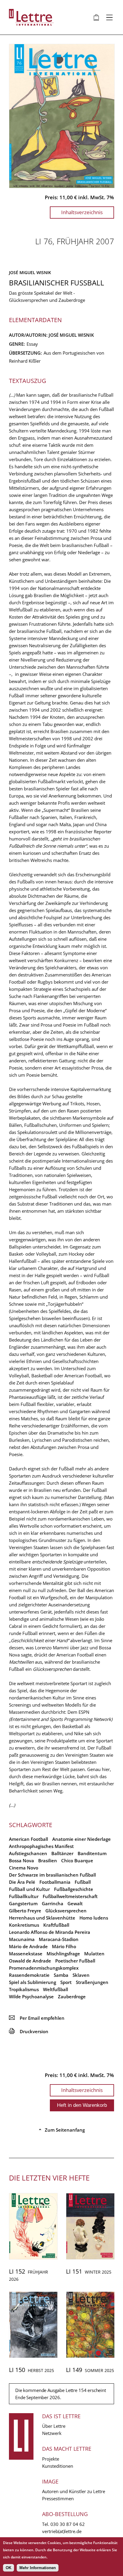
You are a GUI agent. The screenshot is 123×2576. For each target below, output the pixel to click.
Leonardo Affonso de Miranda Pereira (50, 1932)
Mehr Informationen (38, 2568)
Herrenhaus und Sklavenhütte (42, 1918)
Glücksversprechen (66, 1911)
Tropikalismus (24, 1989)
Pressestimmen (58, 2498)
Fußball (83, 1882)
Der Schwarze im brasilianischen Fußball (52, 1875)
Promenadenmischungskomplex (44, 1968)
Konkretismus (24, 1925)
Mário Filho (64, 1946)
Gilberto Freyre (25, 1911)
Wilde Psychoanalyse (31, 1996)
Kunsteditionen (58, 2466)
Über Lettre (54, 2426)
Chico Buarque (77, 1860)
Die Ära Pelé (22, 1882)
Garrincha (53, 1903)
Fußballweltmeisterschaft (70, 1896)
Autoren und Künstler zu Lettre (74, 2491)
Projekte (51, 2459)
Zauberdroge (72, 1996)
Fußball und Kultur (29, 1889)
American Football (29, 1839)
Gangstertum (23, 1903)
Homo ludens (94, 1918)
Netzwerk (52, 2433)
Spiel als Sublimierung (33, 1982)
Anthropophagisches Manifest (41, 1846)
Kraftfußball (56, 1925)
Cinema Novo (24, 1868)
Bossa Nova (21, 1860)
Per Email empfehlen (37, 2018)
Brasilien (48, 1860)
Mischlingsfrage (63, 1954)
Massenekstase (26, 1954)
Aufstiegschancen (28, 1853)
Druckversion (29, 2031)
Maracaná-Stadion (59, 1939)
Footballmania (55, 1882)
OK (9, 2568)
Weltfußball (56, 1989)
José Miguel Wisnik (30, 272)
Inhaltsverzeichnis (82, 212)
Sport (66, 1982)
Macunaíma (22, 1939)
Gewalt (75, 1903)
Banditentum (92, 1853)
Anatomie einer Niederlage (82, 1839)
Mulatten (94, 1954)
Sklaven (81, 1975)
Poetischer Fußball (75, 1961)
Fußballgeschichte (74, 1889)
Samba (61, 1975)
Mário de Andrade (28, 1946)
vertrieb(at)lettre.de (62, 2531)
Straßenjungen (92, 1982)
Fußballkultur (24, 1896)
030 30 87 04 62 (68, 2524)
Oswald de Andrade (30, 1961)
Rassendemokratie (29, 1975)
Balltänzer (62, 1853)
